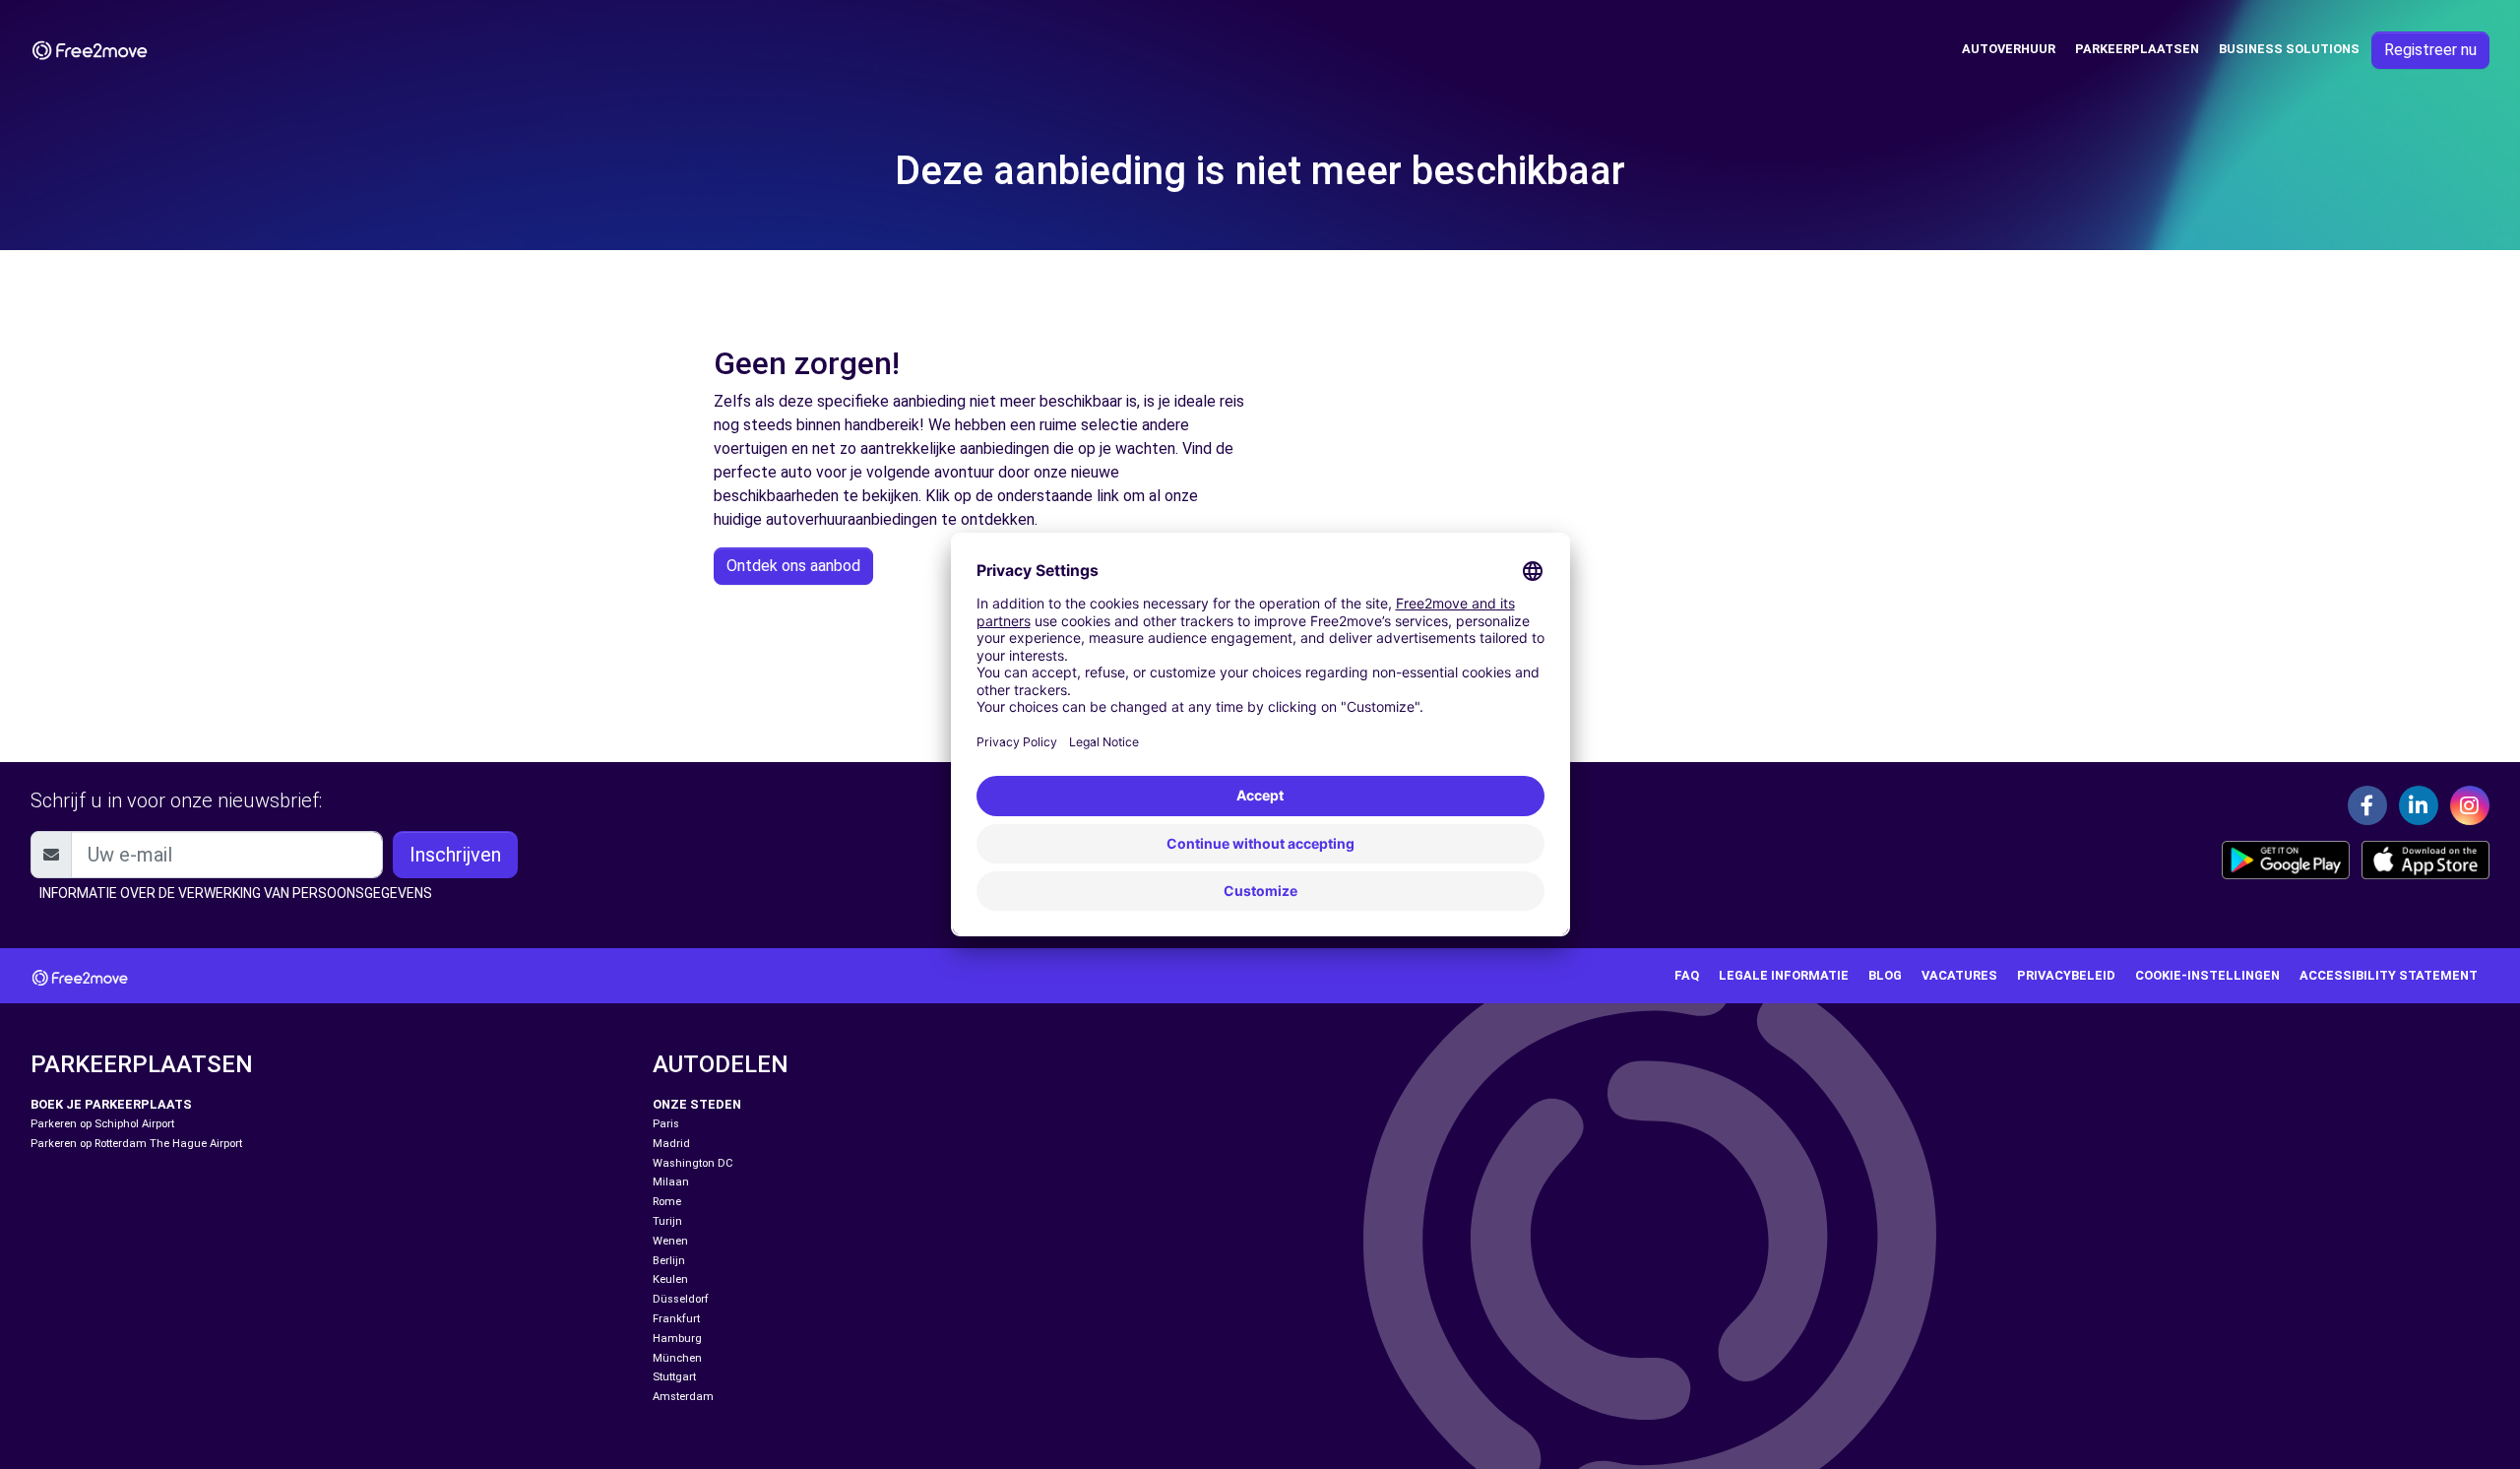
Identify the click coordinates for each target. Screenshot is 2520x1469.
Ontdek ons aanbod (793, 566)
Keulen (670, 1279)
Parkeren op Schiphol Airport (102, 1124)
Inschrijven (455, 855)
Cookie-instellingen (2207, 975)
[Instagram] (2470, 805)
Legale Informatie (1784, 975)
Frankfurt (676, 1319)
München (677, 1358)
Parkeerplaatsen (2137, 49)
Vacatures (1959, 975)
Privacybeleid (2066, 975)
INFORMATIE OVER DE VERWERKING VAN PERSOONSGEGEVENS (236, 893)
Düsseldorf (681, 1299)
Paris (666, 1124)
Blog (1885, 975)
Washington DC (693, 1163)
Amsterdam (683, 1397)
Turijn (667, 1221)
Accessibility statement (2389, 975)
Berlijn (669, 1261)
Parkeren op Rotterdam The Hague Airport (136, 1144)
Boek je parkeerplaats (111, 1104)
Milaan (671, 1182)
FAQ (1687, 975)
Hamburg (677, 1339)
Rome (667, 1202)
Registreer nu (2430, 50)
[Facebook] (2367, 805)
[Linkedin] (2419, 805)
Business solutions (2289, 49)
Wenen (670, 1241)
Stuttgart (674, 1377)
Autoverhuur (2009, 49)
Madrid (671, 1144)
